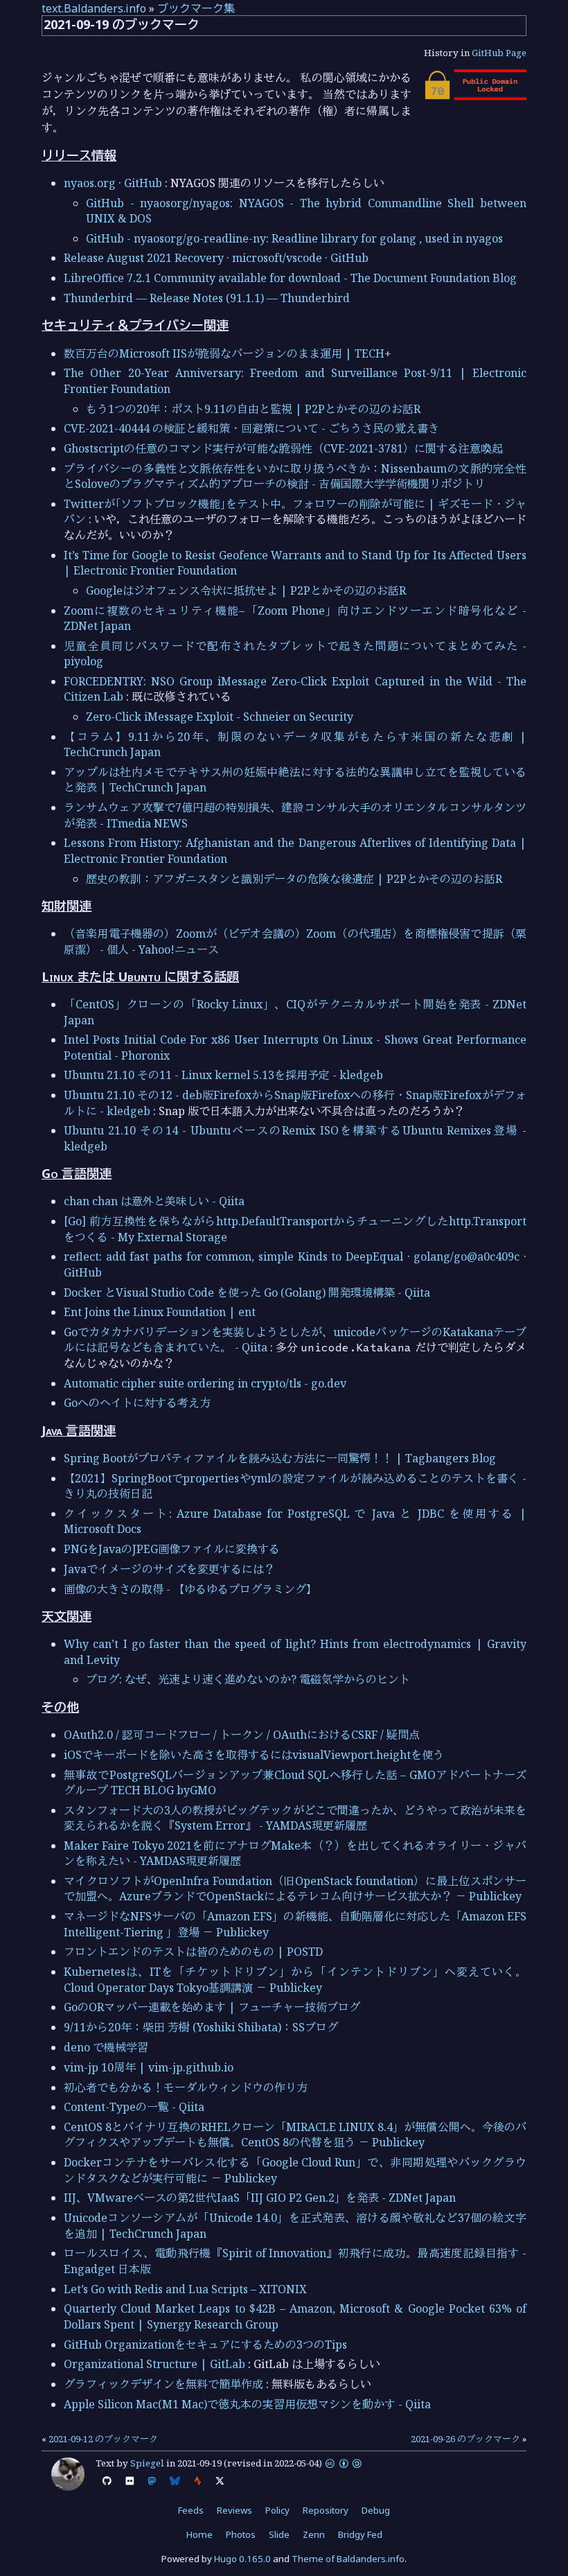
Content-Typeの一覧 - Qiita (134, 2107)
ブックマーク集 (196, 8)
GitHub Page (499, 53)
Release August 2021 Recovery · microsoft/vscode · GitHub (216, 258)
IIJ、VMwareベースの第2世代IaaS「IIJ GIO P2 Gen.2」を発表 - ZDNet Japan (260, 2198)
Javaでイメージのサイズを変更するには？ (169, 1569)
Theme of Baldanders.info (348, 2559)
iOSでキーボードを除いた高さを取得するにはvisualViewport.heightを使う (254, 1755)
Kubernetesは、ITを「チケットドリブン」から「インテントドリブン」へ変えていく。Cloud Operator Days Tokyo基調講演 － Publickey (295, 1979)
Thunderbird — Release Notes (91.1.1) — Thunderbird (207, 298)
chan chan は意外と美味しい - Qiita (154, 1201)
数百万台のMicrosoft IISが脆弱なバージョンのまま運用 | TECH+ (228, 353)
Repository (326, 2510)
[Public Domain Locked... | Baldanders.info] (474, 96)
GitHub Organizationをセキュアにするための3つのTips (205, 2345)
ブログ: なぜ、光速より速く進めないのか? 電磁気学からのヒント (248, 1679)
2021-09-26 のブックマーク (465, 2439)
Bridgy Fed (360, 2534)
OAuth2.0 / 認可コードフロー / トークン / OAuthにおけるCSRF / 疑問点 (242, 1735)
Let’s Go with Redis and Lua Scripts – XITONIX (185, 2289)
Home (199, 2534)
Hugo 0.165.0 (242, 2559)
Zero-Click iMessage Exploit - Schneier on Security (220, 717)
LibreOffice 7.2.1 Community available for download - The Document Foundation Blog (290, 278)
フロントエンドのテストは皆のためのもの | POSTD (193, 1952)
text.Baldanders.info (94, 8)
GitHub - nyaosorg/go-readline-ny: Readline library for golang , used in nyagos (294, 238)
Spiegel (147, 2463)
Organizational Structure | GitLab (154, 2364)
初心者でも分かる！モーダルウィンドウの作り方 (186, 2087)
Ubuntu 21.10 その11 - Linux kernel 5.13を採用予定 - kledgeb (223, 1075)
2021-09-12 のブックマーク (103, 2439)
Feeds (191, 2510)
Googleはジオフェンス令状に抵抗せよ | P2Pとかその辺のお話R (246, 590)
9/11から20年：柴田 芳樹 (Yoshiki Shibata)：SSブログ (201, 2027)
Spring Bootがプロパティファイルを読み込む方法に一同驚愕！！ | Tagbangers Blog (280, 1458)
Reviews (234, 2510)
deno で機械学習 (106, 2047)
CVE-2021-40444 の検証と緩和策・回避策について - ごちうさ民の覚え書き (251, 428)
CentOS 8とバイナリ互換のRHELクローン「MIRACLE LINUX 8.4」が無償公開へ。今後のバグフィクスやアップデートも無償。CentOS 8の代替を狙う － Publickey (295, 2135)
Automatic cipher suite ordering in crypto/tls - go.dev (205, 1383)
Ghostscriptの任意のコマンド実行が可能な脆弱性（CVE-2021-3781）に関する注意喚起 (283, 448)
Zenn (314, 2534)
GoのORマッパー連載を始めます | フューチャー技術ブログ (212, 2007)
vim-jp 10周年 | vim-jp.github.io (149, 2067)
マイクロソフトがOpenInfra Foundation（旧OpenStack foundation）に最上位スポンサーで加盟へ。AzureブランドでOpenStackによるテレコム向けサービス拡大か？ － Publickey (295, 1889)
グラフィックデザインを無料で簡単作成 (163, 2384)
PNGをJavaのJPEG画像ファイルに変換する (172, 1549)
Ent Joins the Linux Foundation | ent (160, 1312)
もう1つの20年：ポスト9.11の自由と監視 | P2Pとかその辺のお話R (253, 409)
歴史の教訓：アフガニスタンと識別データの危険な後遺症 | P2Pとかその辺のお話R (294, 879)
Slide (279, 2534)
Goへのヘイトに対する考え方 (137, 1403)
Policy (277, 2510)
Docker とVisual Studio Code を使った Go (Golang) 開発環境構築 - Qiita (247, 1293)
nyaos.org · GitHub (113, 183)
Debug (376, 2510)
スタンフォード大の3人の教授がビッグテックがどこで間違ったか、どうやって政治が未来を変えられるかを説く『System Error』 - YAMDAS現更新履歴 (295, 1818)
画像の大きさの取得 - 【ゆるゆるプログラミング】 (190, 1589)
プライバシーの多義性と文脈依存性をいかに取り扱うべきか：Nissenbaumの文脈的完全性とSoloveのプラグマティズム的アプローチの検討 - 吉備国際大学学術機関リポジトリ (295, 476)
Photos (241, 2534)
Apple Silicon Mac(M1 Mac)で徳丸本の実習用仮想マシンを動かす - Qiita (247, 2404)
